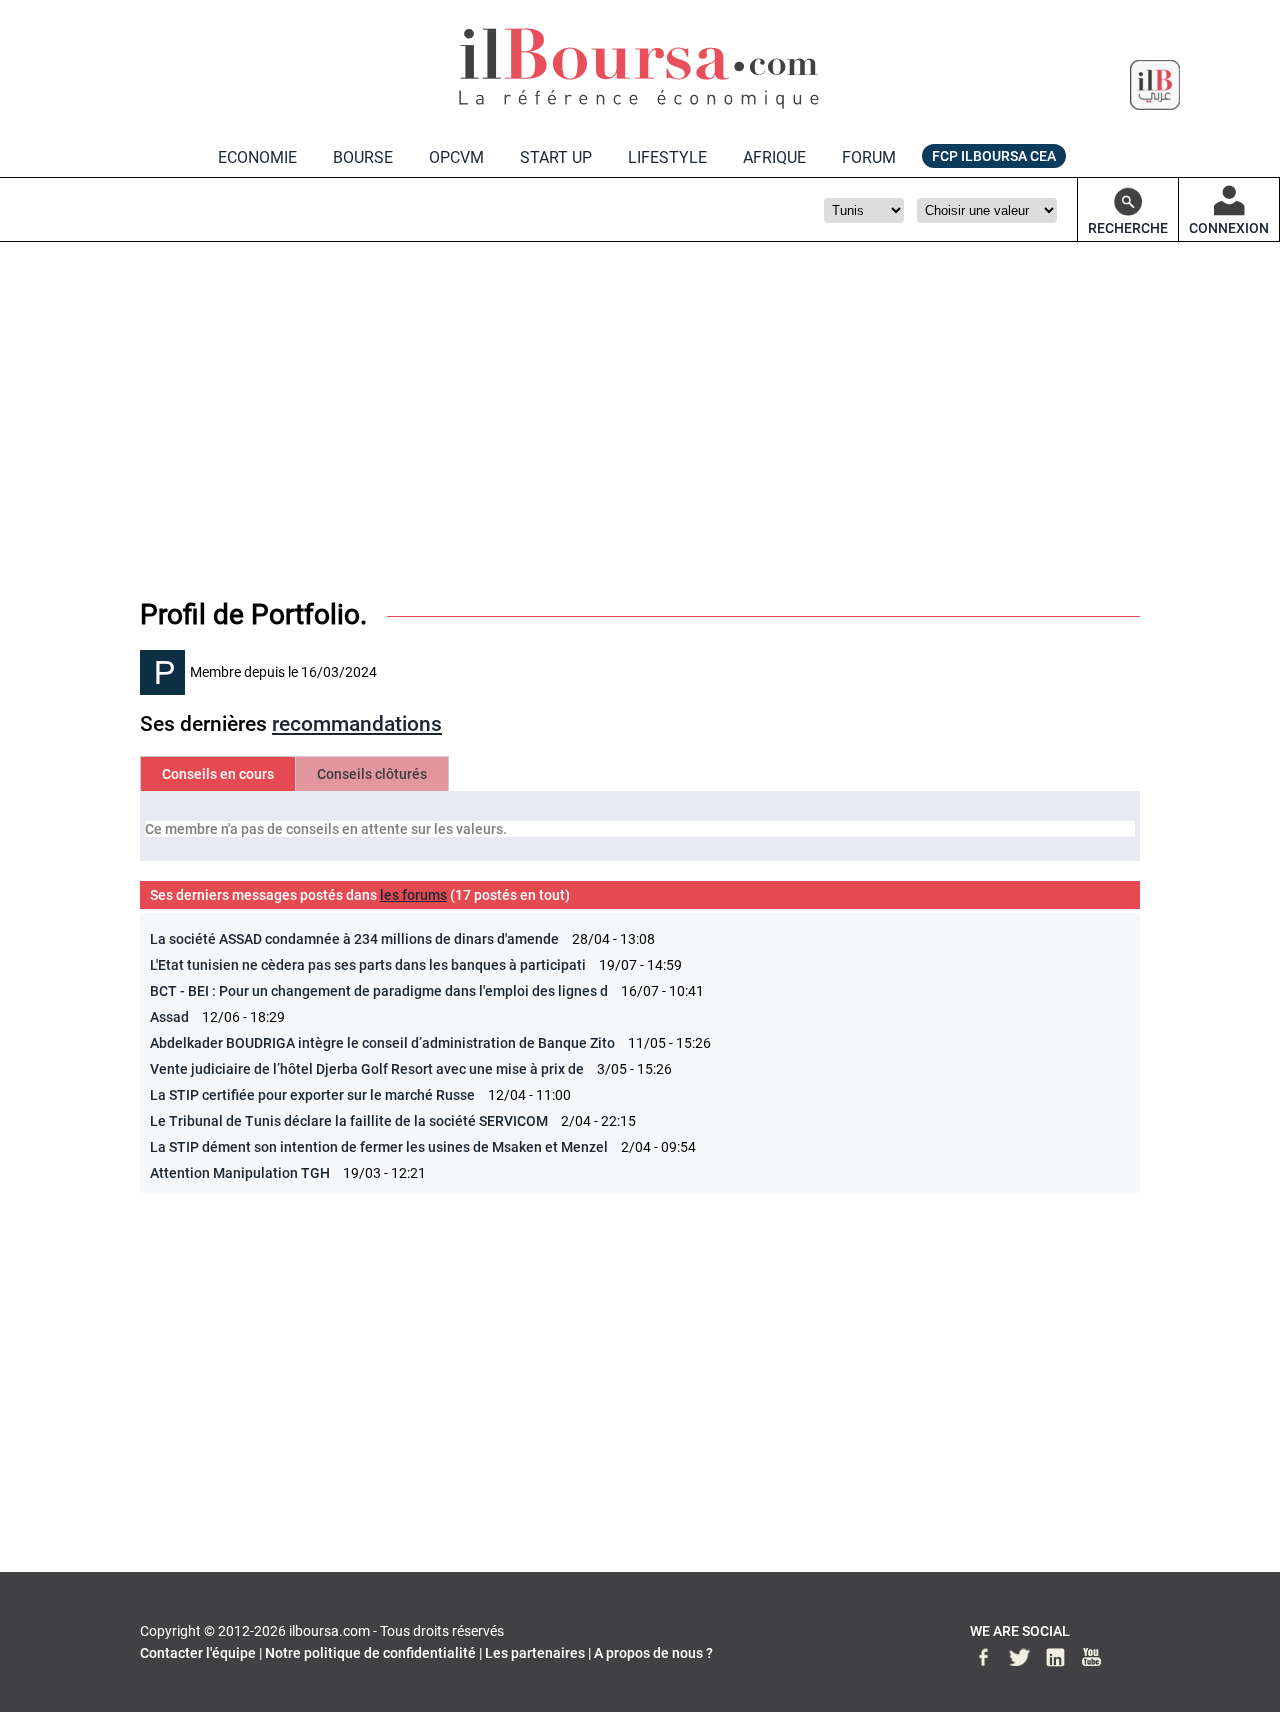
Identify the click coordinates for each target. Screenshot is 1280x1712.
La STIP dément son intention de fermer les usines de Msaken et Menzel (380, 1147)
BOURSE (363, 157)
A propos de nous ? (653, 1653)
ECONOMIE (257, 157)
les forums (413, 895)
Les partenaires (535, 1653)
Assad (169, 1017)
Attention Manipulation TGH (240, 1173)
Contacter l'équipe (198, 1653)
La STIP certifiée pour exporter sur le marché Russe (312, 1095)
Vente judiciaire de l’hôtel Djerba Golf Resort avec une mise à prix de (367, 1069)
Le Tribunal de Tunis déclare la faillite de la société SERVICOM (349, 1121)
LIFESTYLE (667, 157)
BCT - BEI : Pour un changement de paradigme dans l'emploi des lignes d (379, 991)
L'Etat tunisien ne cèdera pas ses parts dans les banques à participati (368, 965)
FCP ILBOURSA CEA (994, 156)
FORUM (869, 157)
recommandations (357, 724)
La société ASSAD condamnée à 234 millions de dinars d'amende (354, 939)
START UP (556, 157)
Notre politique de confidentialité (370, 1653)
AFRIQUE (774, 157)
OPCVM (456, 157)
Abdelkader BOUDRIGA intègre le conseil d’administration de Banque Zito (382, 1043)
